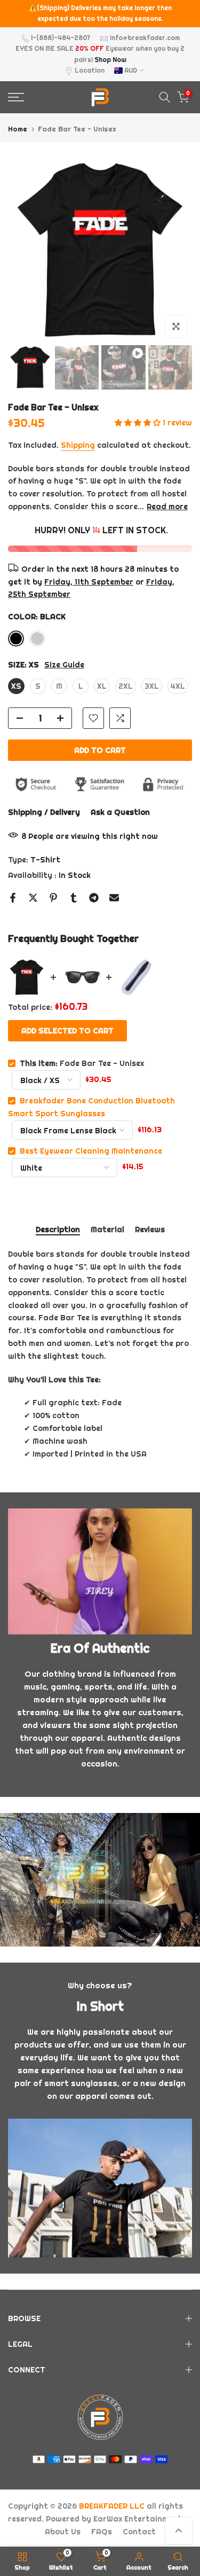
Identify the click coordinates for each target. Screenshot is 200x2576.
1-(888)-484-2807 (61, 38)
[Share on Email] (114, 898)
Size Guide (64, 665)
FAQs (102, 2532)
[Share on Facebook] (13, 898)
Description (58, 1230)
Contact (139, 2532)
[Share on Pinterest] (53, 898)
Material (107, 1230)
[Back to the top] (179, 2531)
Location (90, 70)
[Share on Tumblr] (74, 898)
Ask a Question (120, 812)
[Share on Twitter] (33, 898)
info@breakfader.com (145, 38)
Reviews (150, 1230)
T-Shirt (45, 860)
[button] (139, 423)
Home (18, 129)
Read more (167, 507)
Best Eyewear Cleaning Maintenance (91, 1151)
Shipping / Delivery (44, 812)
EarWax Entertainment (138, 2519)
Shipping (78, 445)
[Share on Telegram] (94, 898)
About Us (63, 2532)
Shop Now (110, 60)
